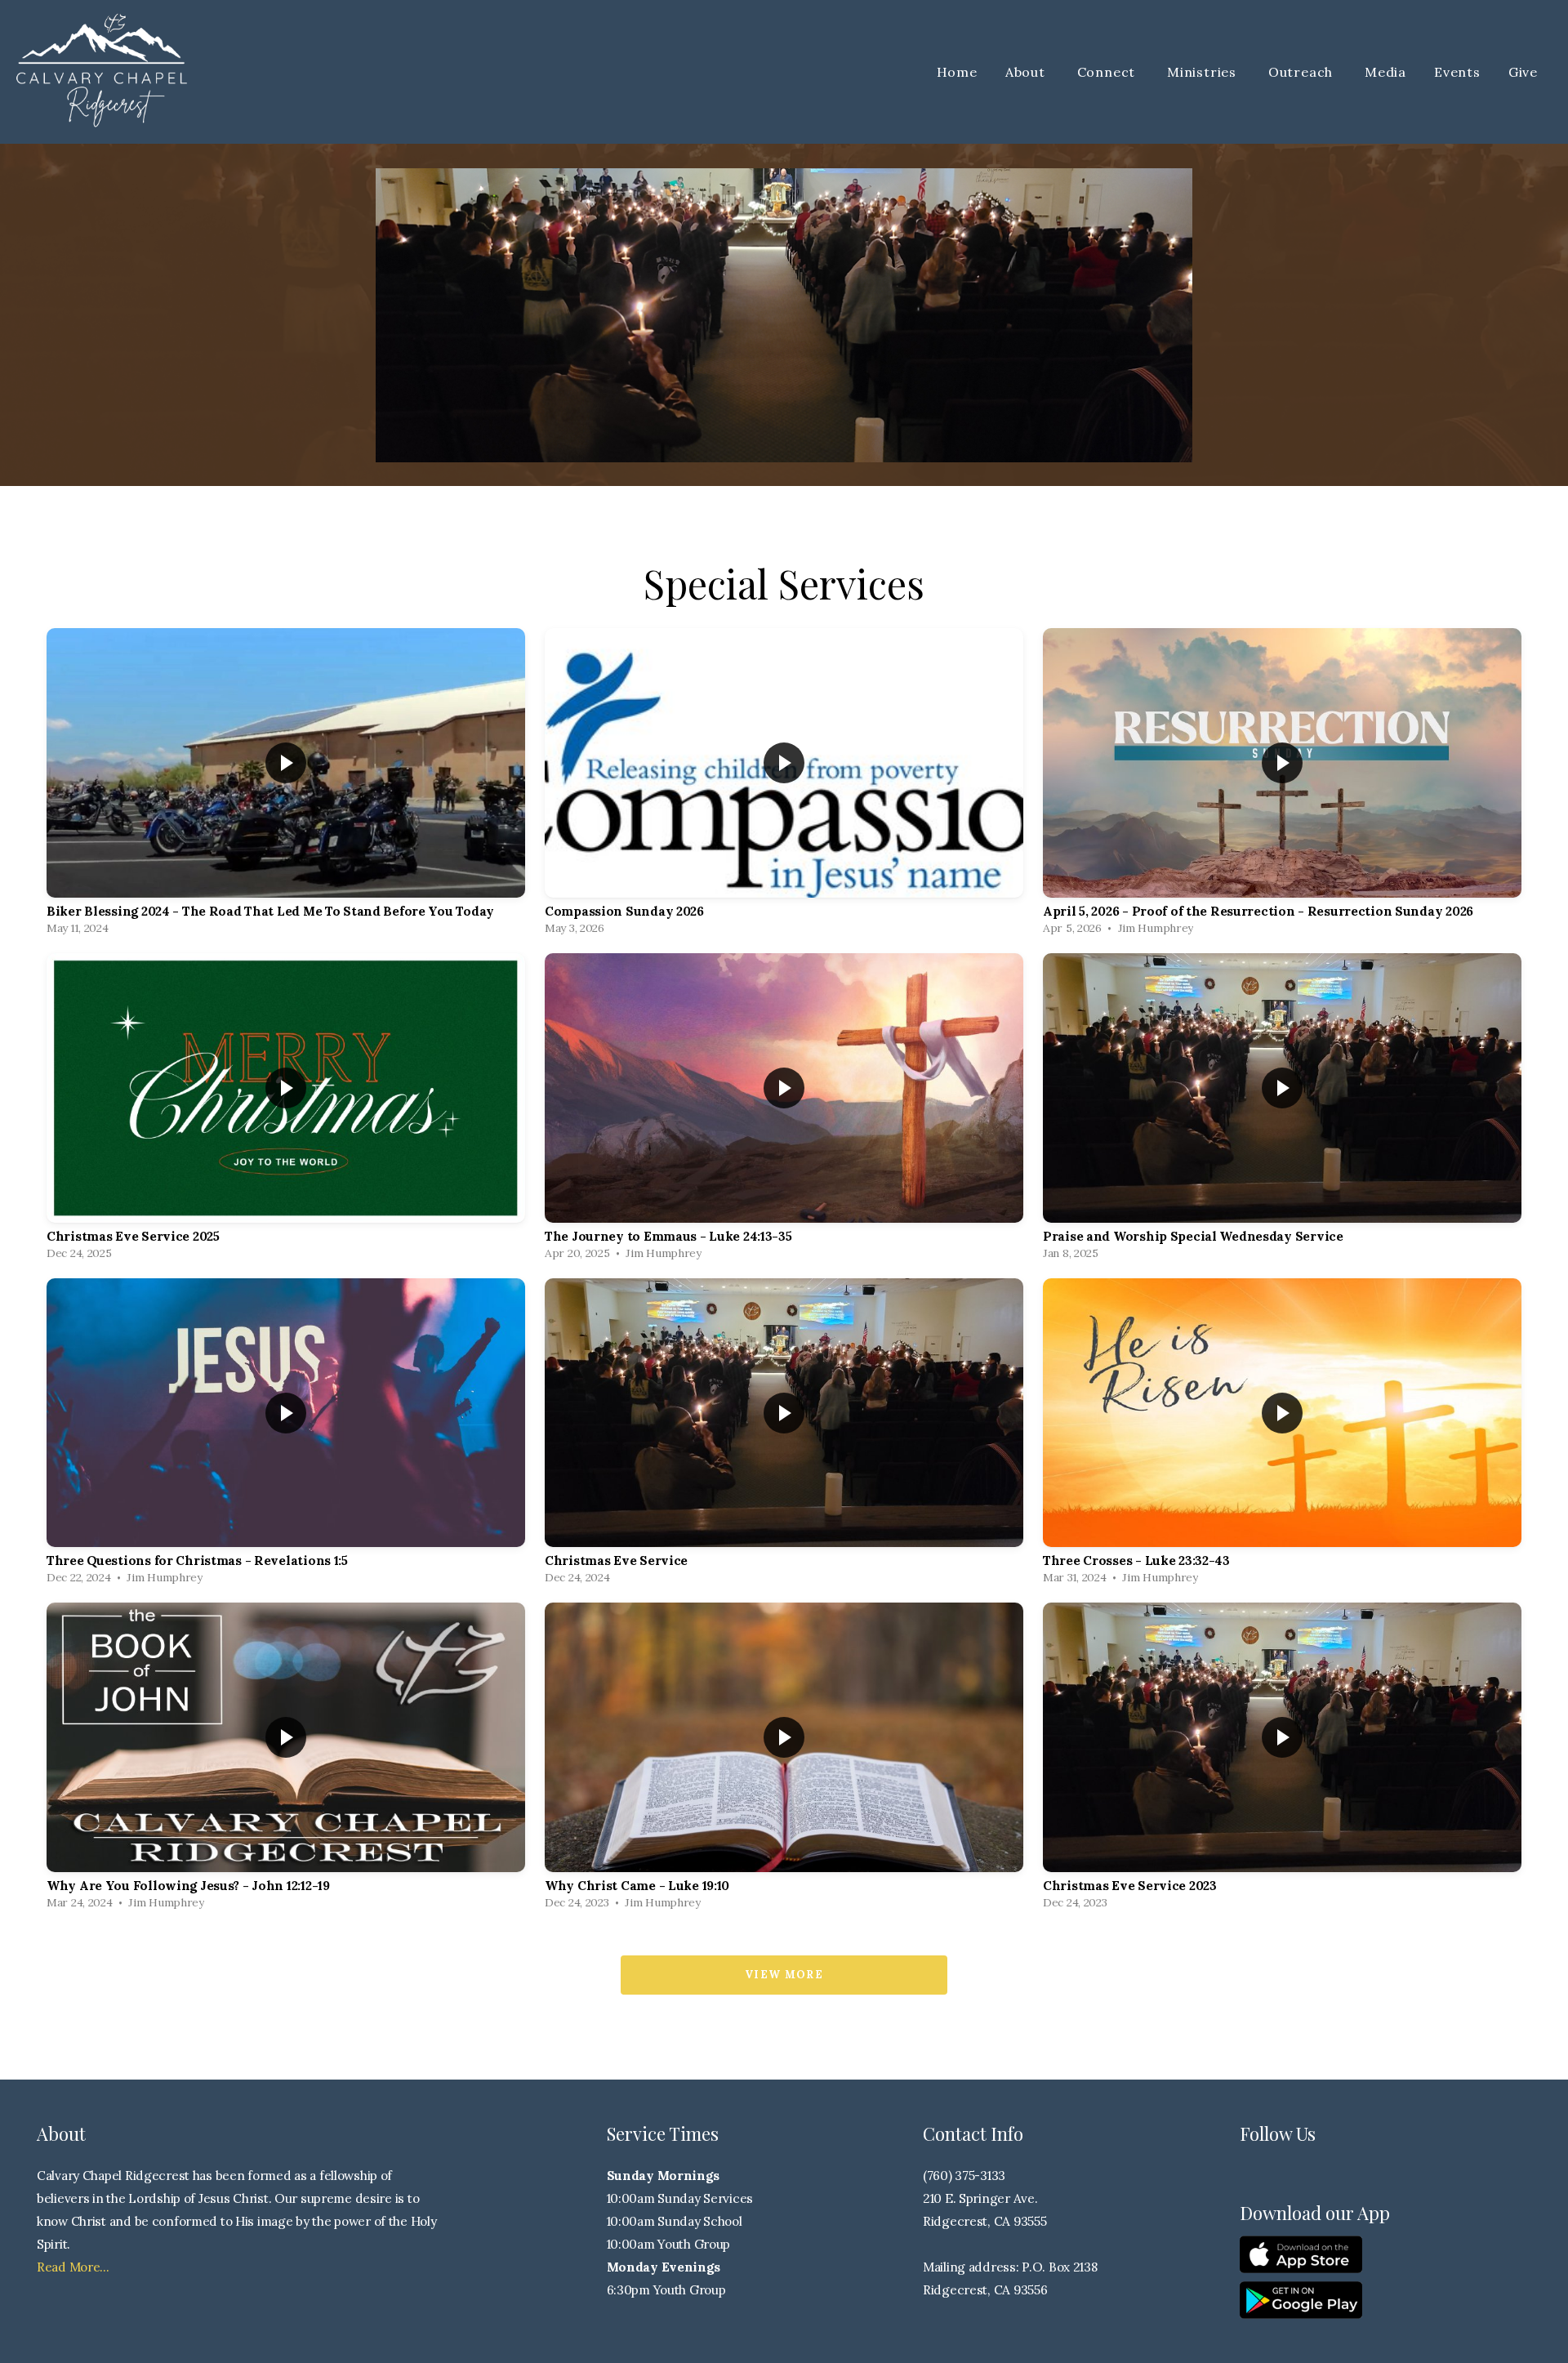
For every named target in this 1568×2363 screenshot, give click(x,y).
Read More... (73, 2267)
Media (1385, 72)
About (1027, 72)
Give (1523, 72)
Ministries (1204, 72)
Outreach (1303, 72)
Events (1457, 72)
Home (957, 72)
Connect (1108, 72)
